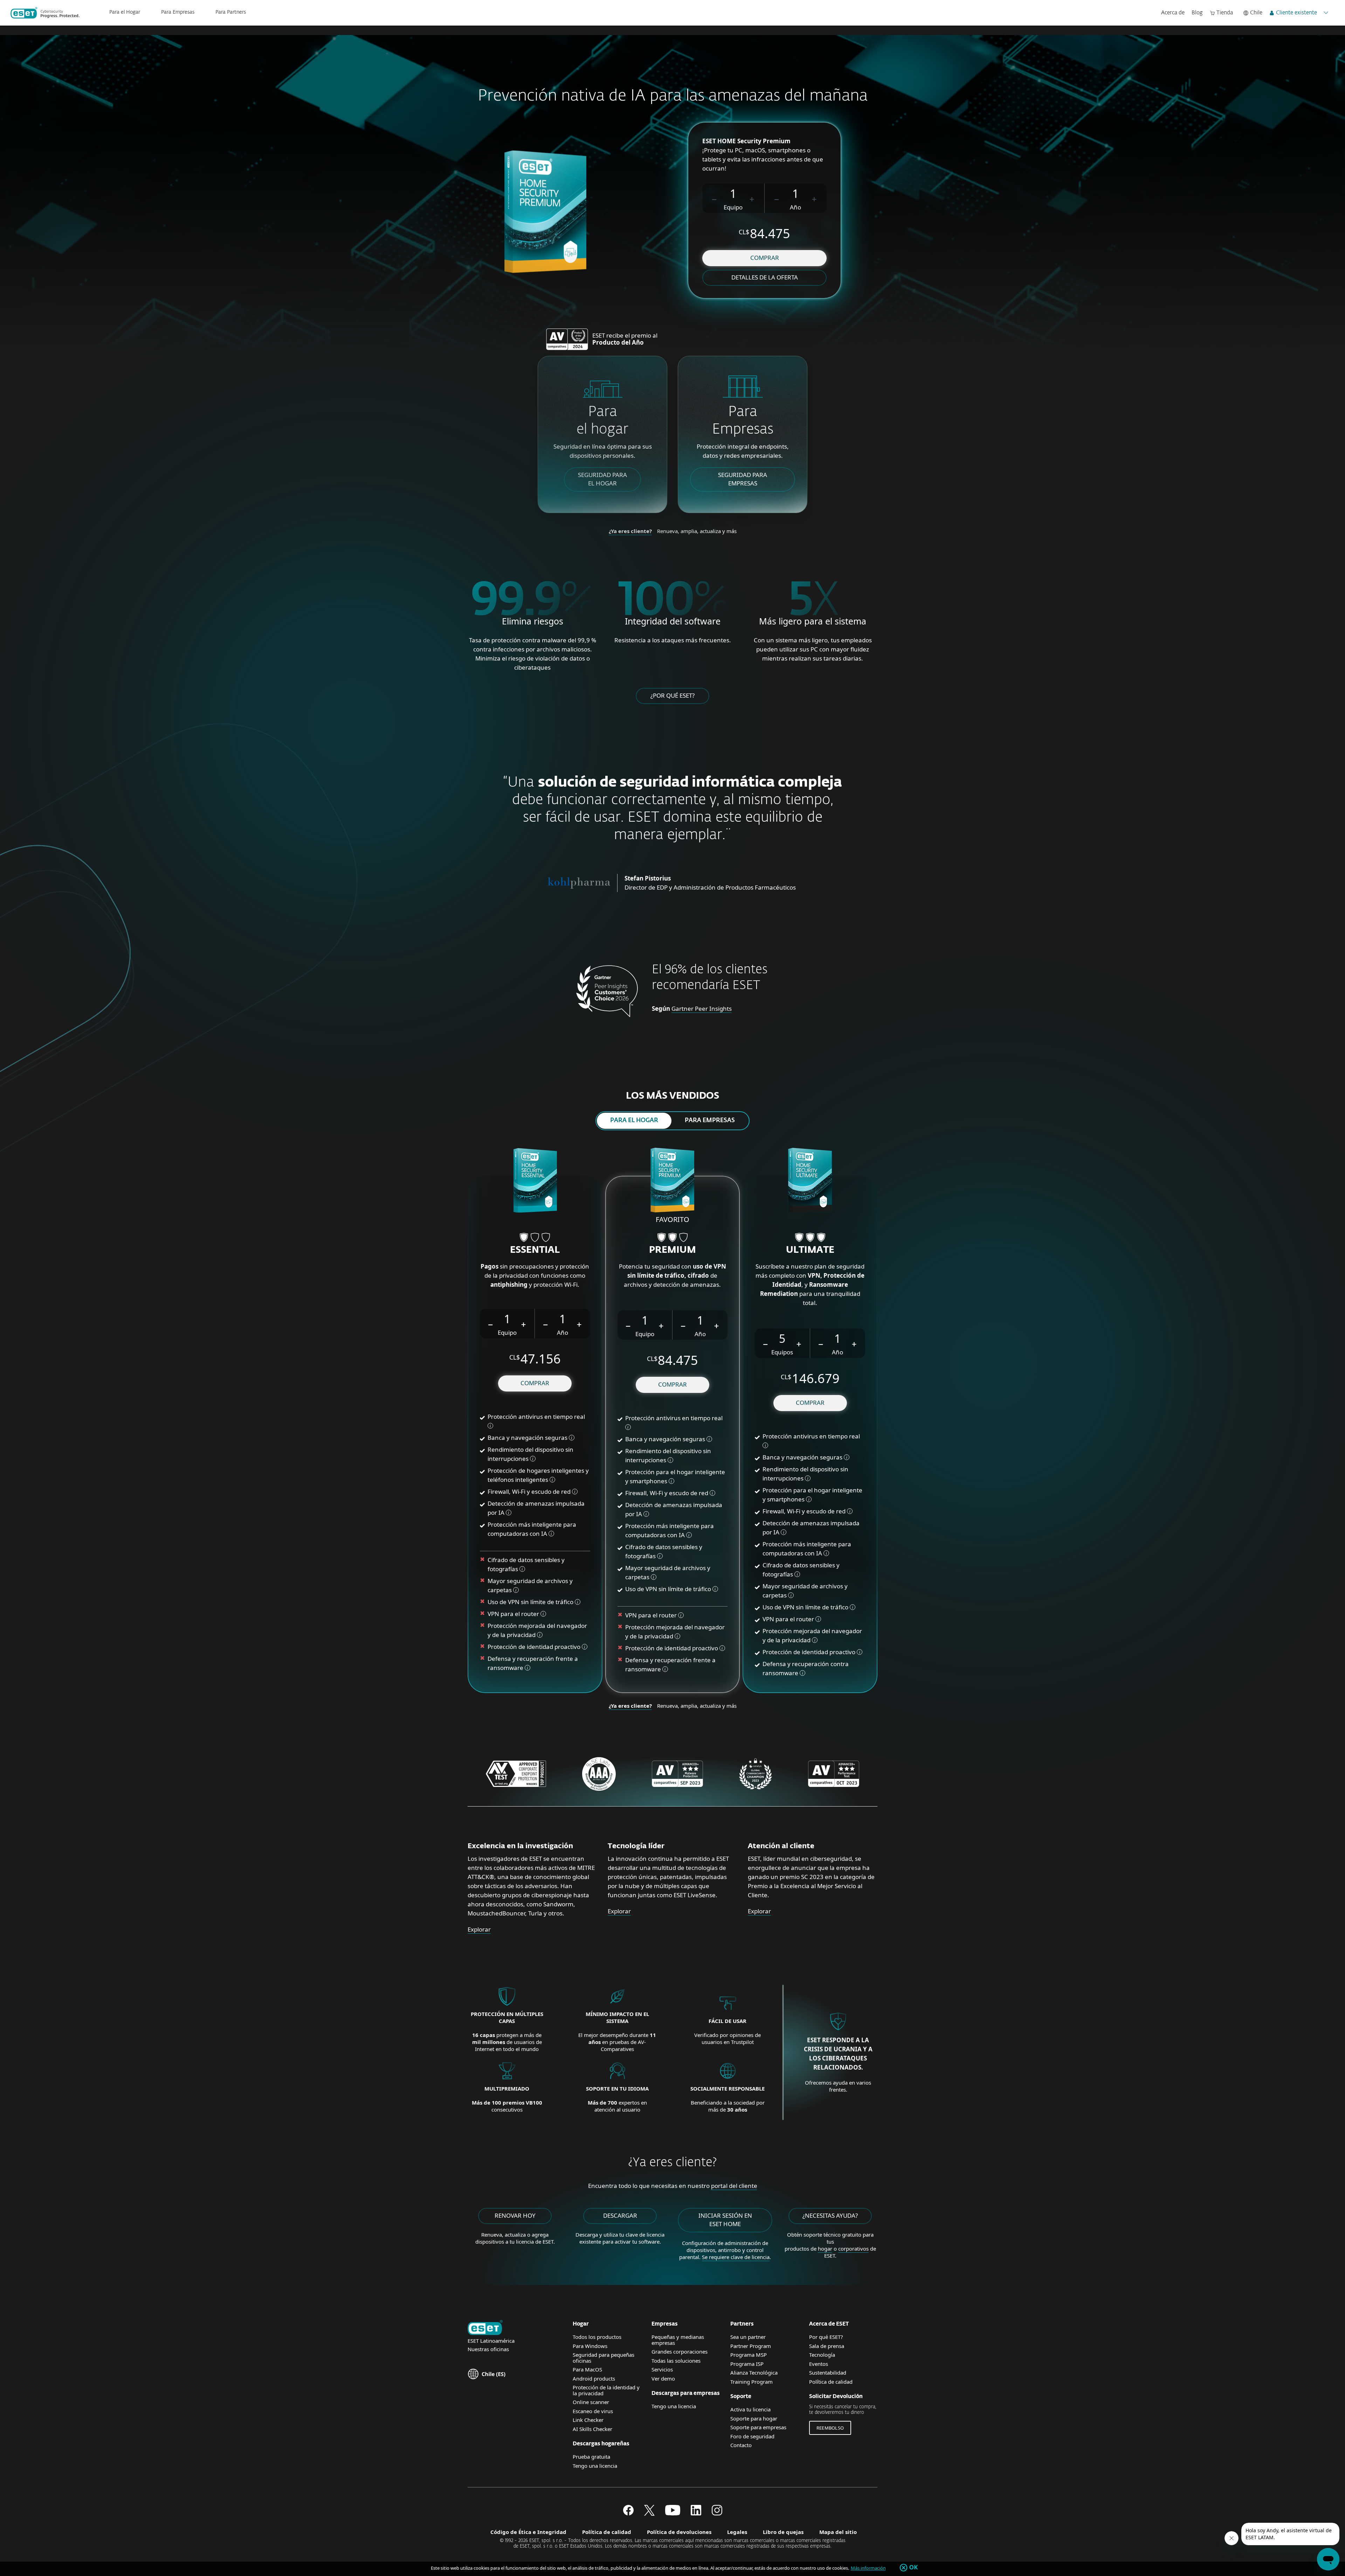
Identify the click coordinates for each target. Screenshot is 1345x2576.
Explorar (479, 1929)
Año (795, 207)
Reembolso (830, 2428)
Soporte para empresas (758, 2427)
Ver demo (663, 2378)
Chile (1256, 13)
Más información (868, 2568)
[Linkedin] (696, 2513)
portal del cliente (734, 2186)
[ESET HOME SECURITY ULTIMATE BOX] (810, 1181)
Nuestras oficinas (488, 2349)
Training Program (751, 2382)
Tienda (1225, 13)
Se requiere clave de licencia (736, 2257)
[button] (715, 198)
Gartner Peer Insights (702, 1009)
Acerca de (1173, 13)
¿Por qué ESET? (672, 695)
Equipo (733, 207)
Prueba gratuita (591, 2457)
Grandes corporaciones (680, 2351)
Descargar (620, 2215)
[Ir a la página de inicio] (485, 2328)
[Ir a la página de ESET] (45, 13)
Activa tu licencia (750, 2409)
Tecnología (822, 2355)
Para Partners (231, 12)
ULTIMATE (810, 1250)
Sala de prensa (827, 2346)
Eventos (819, 2364)
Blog (1197, 13)
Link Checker (588, 2420)
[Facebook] (628, 2513)
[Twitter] (649, 2513)
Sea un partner (748, 2337)
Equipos (782, 1352)
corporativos (853, 2249)
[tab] (634, 1121)
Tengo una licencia (595, 2466)
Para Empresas (178, 12)
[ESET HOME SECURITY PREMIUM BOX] (672, 1181)
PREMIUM (672, 1250)
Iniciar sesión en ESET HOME (725, 2220)
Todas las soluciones (676, 2361)
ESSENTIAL (535, 1250)
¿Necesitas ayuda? (830, 2215)
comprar (765, 258)
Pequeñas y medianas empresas (678, 2340)
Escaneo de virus (593, 2411)
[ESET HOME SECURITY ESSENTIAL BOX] (535, 1181)
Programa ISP (747, 2364)
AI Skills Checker (592, 2429)
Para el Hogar (125, 12)
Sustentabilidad (828, 2373)
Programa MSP (749, 2355)
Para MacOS (587, 2369)
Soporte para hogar (754, 2418)
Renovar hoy (515, 2215)
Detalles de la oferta (765, 277)
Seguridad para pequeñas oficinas (603, 2358)
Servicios (662, 2369)
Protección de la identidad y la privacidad (606, 2390)
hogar (825, 2249)
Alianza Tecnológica (754, 2373)
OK (914, 2568)
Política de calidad (831, 2382)
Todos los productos (597, 2337)
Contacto (741, 2445)
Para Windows (590, 2346)
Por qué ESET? (826, 2337)
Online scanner (591, 2402)
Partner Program (751, 2346)
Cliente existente (1296, 13)
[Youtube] (673, 2513)
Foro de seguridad (752, 2436)
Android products (594, 2378)
